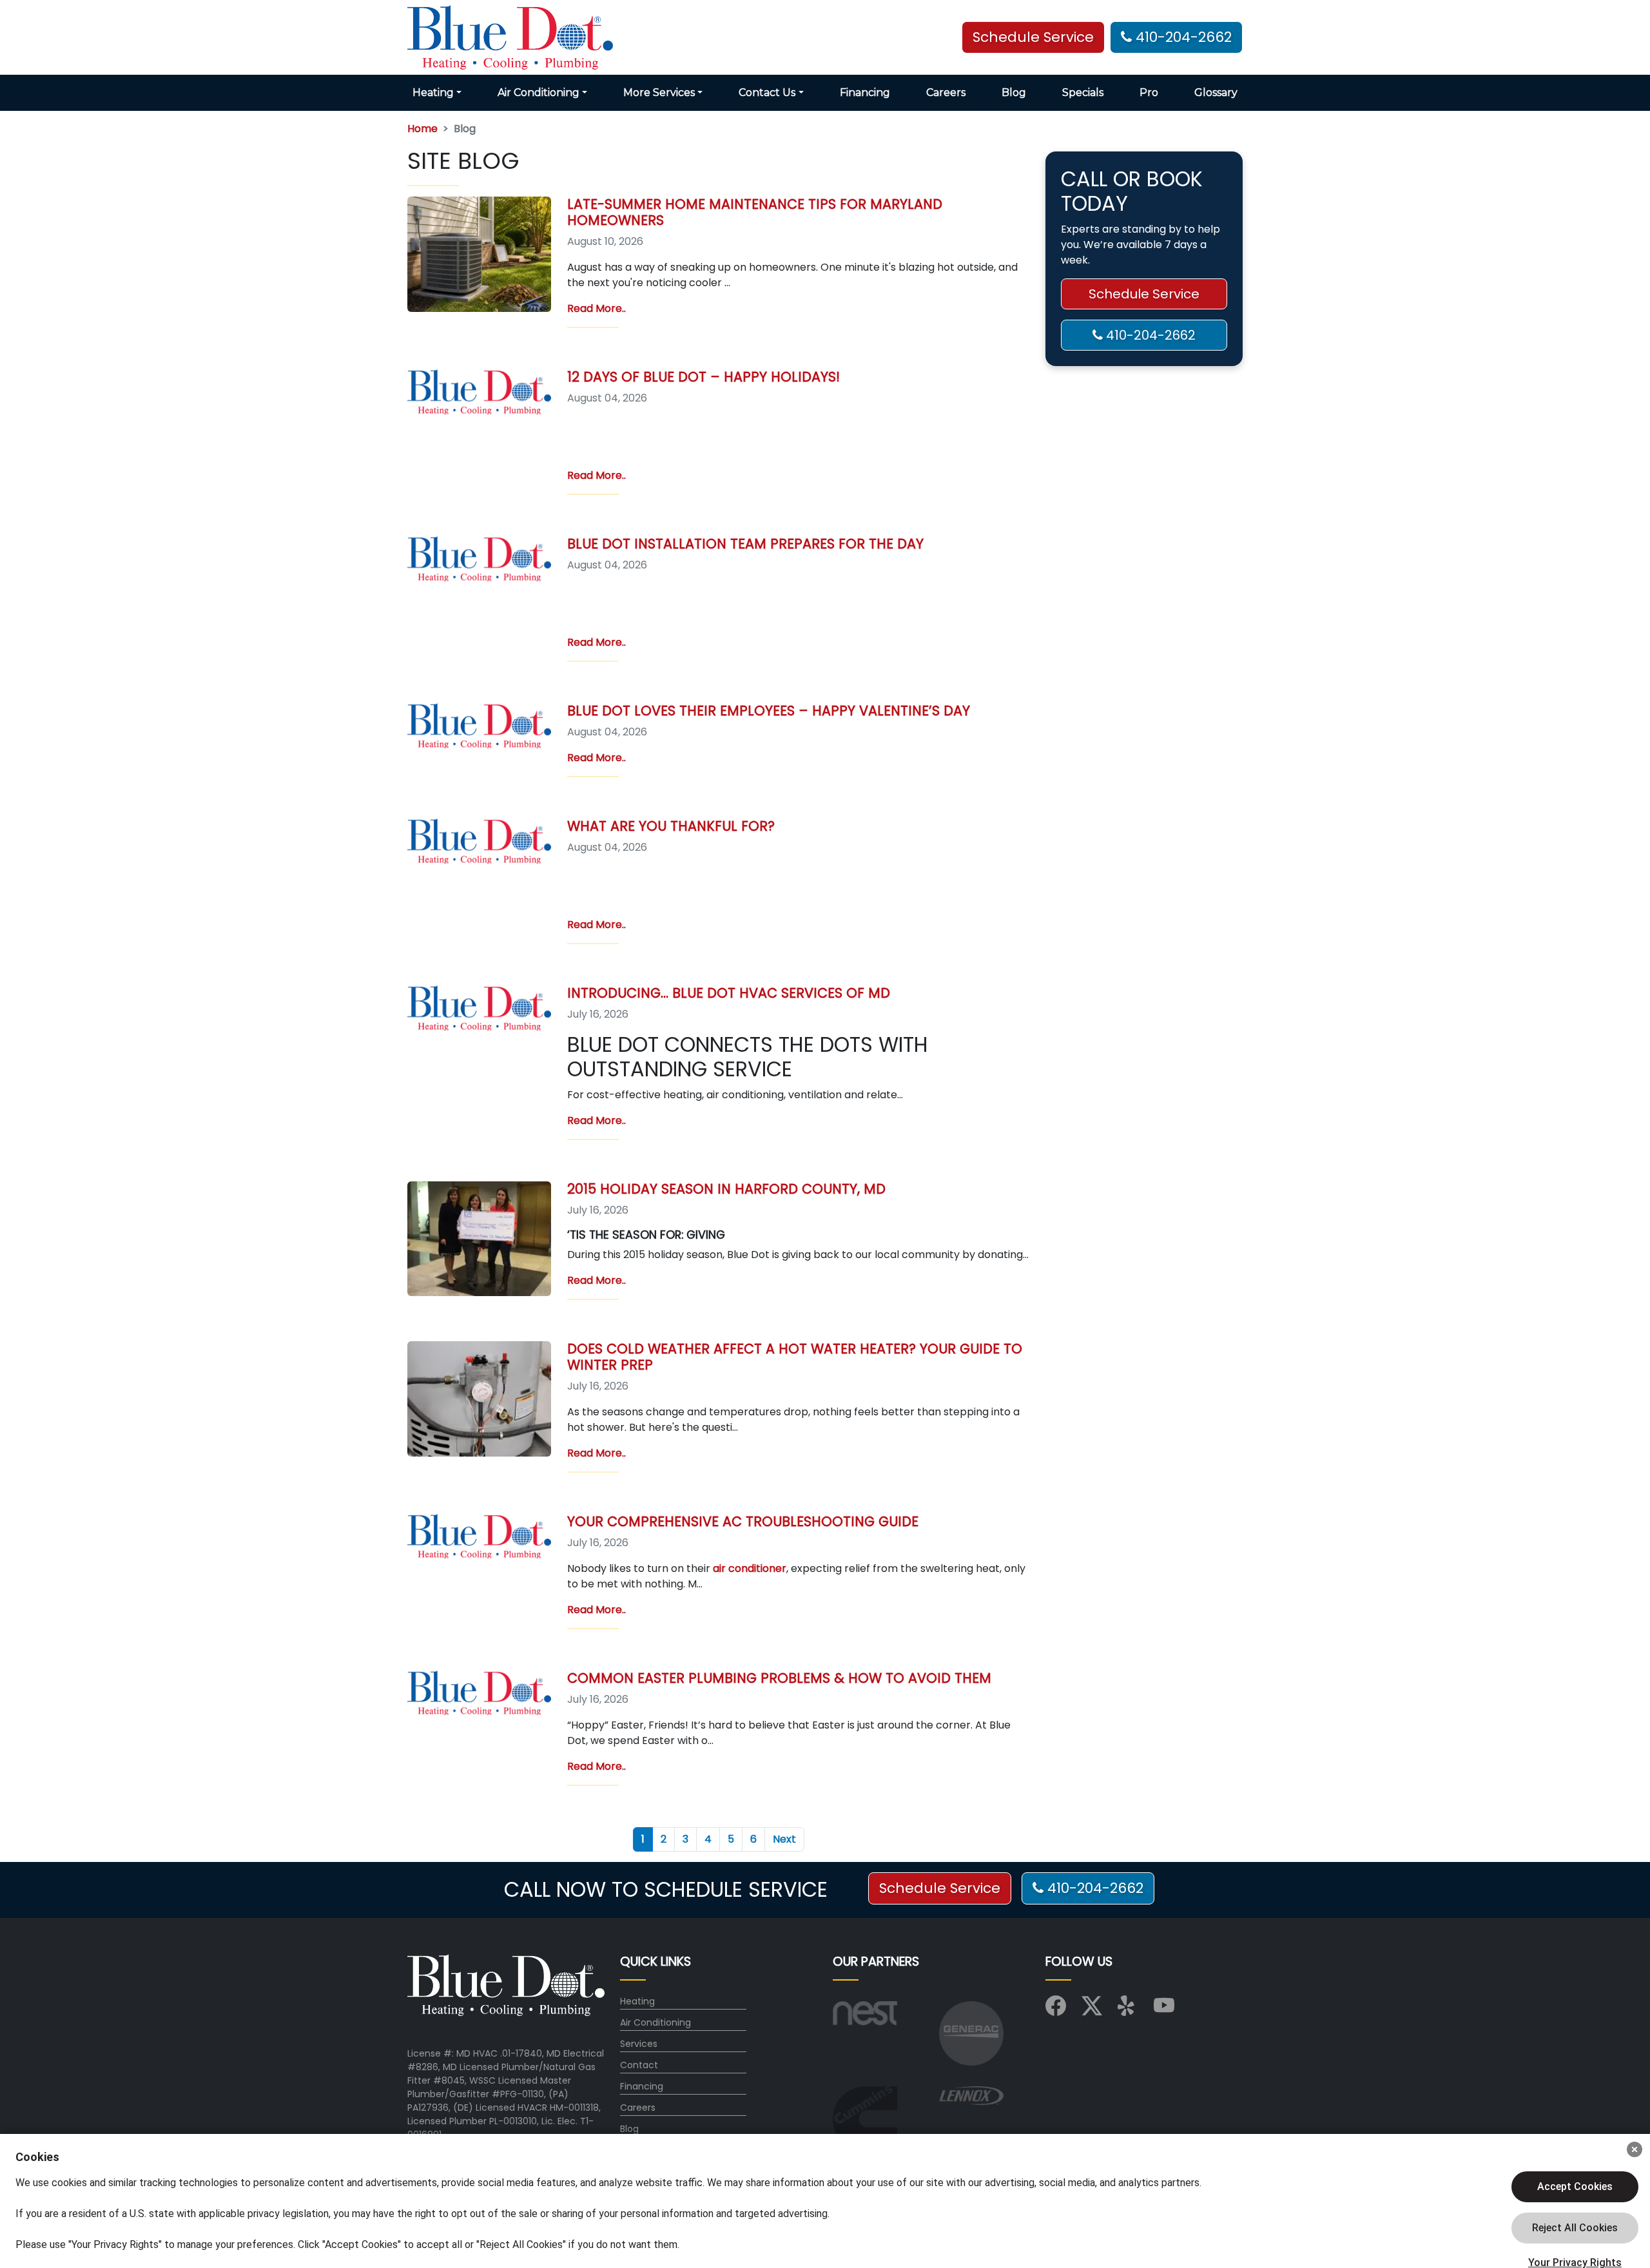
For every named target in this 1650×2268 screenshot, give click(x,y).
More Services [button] (659, 92)
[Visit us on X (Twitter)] (1092, 2010)
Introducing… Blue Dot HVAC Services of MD (729, 993)
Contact (639, 2065)
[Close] (1635, 2149)
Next (784, 1839)
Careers (946, 92)
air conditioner (750, 1568)
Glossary (1216, 92)
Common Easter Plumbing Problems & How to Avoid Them (779, 1678)
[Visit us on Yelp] (1128, 2010)
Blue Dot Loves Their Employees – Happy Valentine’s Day (769, 711)
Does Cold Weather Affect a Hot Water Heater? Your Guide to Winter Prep (795, 1357)
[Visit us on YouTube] (1164, 2010)
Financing (865, 92)
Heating (637, 2001)
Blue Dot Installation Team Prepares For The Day (745, 544)
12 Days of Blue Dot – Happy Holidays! (704, 377)
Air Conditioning (655, 2022)
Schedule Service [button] (1033, 37)
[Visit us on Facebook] (1056, 2010)
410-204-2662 (1182, 37)
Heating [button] (433, 92)
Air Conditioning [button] (539, 92)
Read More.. (597, 308)
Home (422, 129)
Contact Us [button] (767, 92)
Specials (1083, 92)
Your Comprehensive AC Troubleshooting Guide (743, 1521)
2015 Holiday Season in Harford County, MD (726, 1189)
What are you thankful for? (671, 826)
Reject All (1575, 2228)
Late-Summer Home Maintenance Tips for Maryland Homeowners (755, 212)
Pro (1149, 92)
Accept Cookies (1575, 2186)
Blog (1014, 92)
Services (639, 2044)
